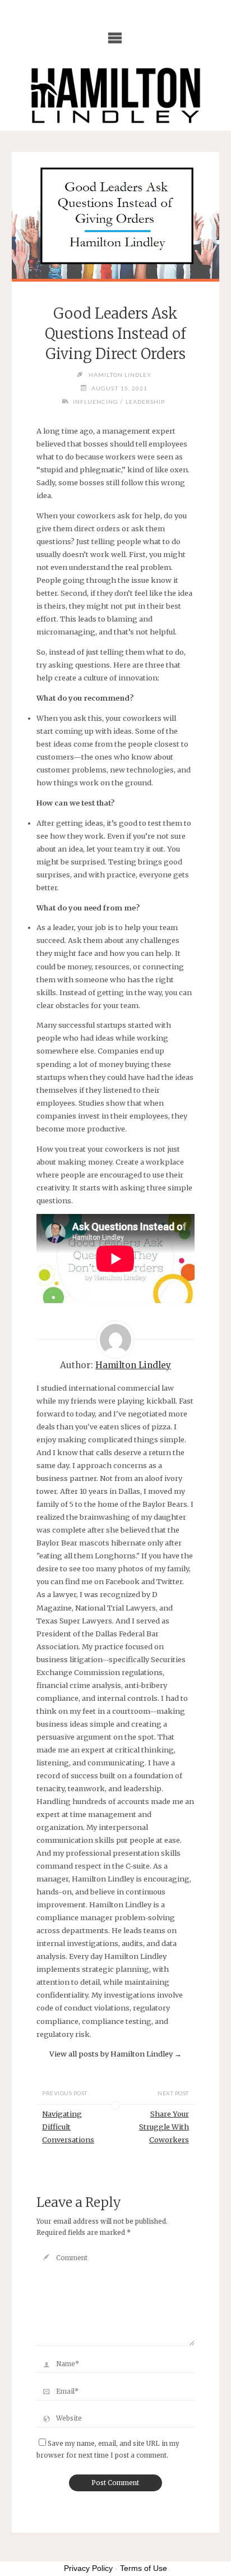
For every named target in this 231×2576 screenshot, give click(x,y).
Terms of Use (144, 2568)
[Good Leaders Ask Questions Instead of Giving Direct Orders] (115, 215)
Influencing (96, 402)
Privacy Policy (88, 2568)
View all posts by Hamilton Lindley (115, 2054)
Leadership (145, 402)
